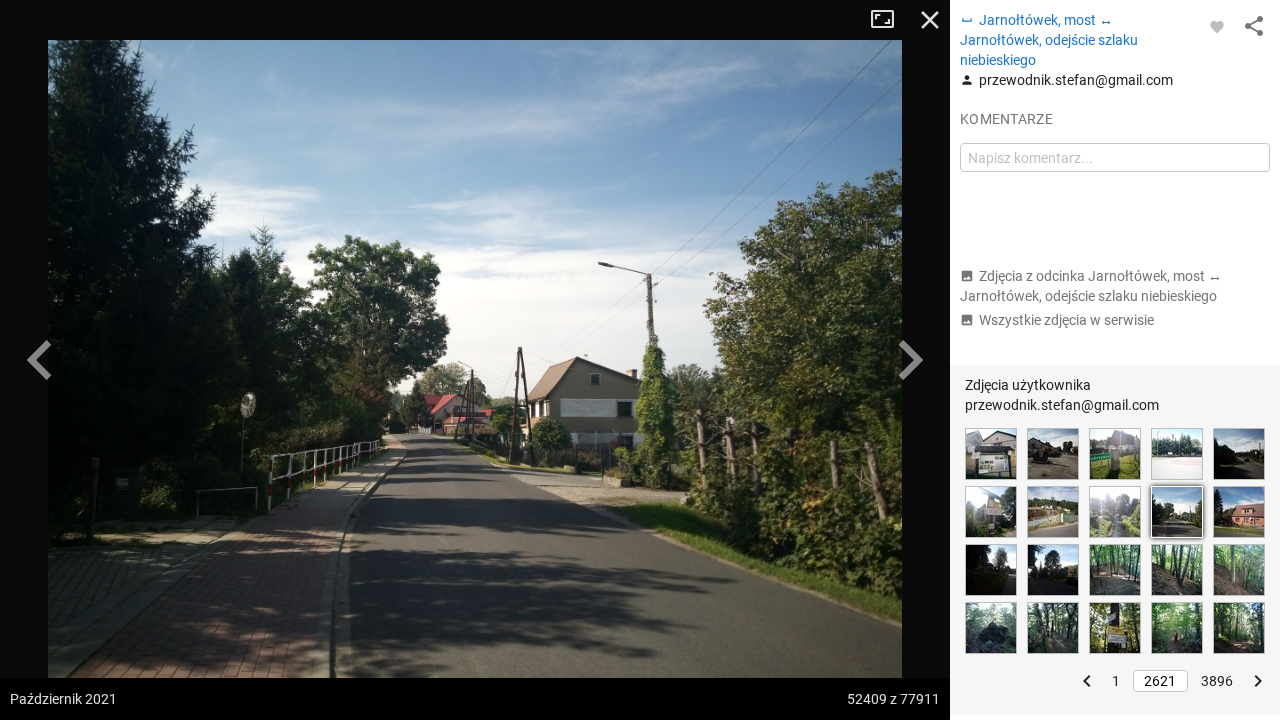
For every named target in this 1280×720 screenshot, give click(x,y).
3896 (1217, 681)
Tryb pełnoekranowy (890, 20)
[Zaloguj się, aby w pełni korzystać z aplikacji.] (1217, 26)
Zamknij (930, 20)
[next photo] (910, 360)
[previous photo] (40, 360)
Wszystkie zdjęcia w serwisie (1066, 320)
